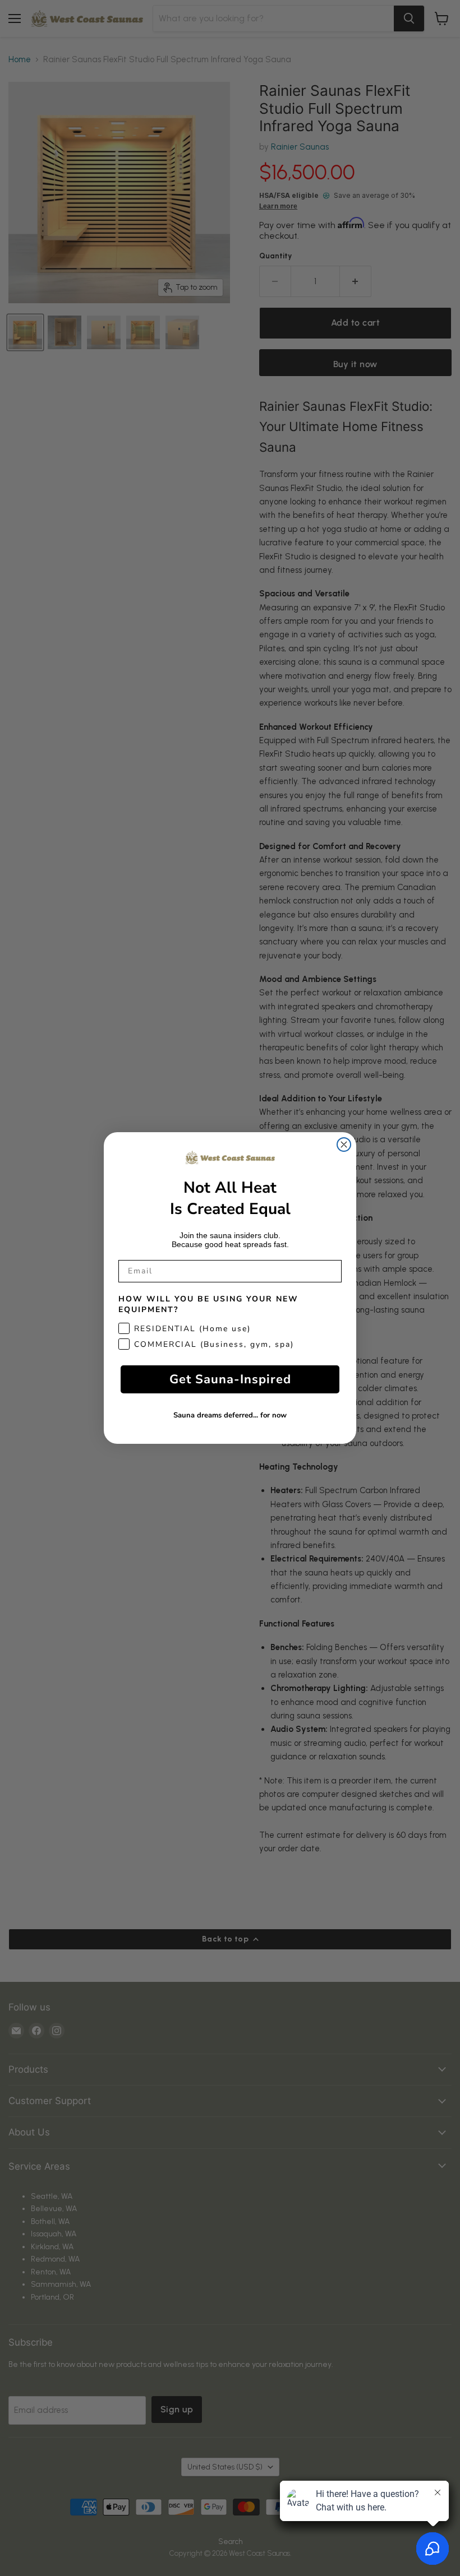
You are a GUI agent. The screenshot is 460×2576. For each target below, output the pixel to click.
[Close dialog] (344, 1145)
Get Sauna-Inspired (230, 1379)
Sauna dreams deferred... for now (230, 1415)
